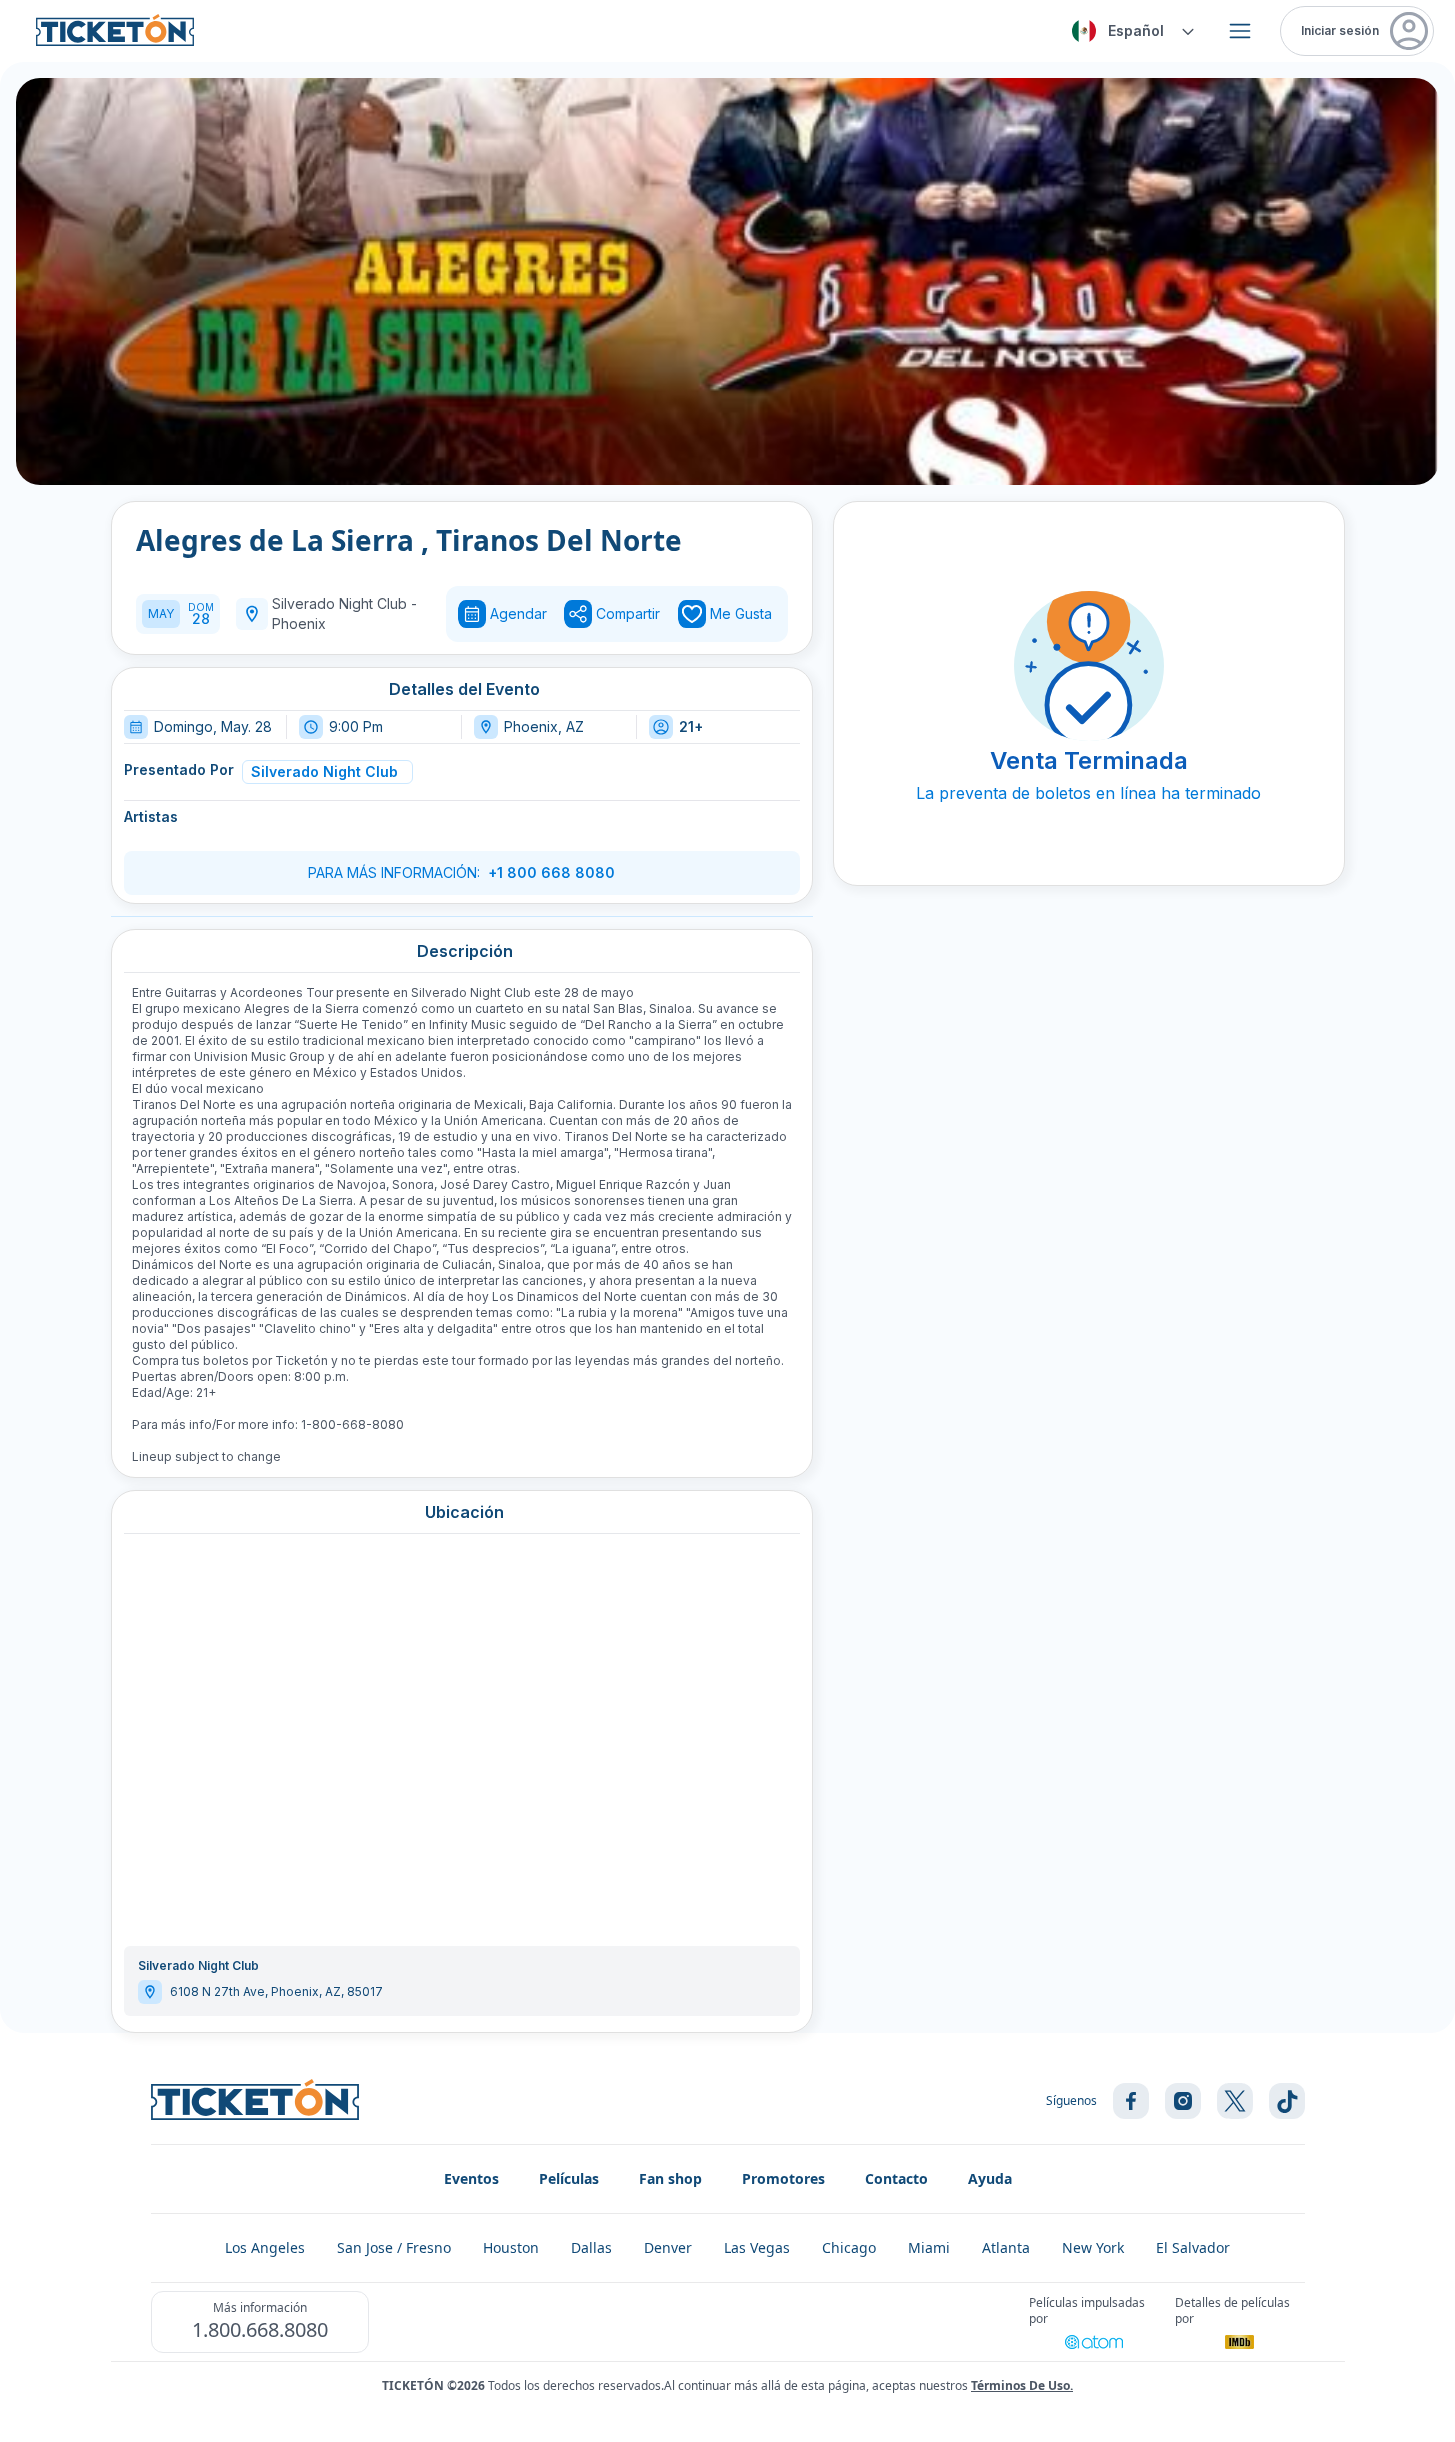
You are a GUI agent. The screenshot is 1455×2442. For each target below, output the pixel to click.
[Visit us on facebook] (1131, 2101)
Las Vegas (757, 2247)
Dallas (591, 2247)
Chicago (849, 2247)
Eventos (471, 2178)
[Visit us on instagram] (1183, 2101)
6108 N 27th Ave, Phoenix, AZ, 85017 (276, 1991)
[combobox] (1130, 31)
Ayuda (990, 2178)
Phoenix (299, 623)
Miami (929, 2247)
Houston (511, 2247)
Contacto (896, 2178)
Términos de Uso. (1022, 2385)
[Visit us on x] (1235, 2101)
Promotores (783, 2178)
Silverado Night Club (324, 771)
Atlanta (1006, 2247)
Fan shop (670, 2178)
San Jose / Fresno (394, 2247)
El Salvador (1193, 2247)
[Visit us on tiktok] (1287, 2101)
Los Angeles (265, 2247)
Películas (569, 2178)
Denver (668, 2247)
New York (1093, 2247)
